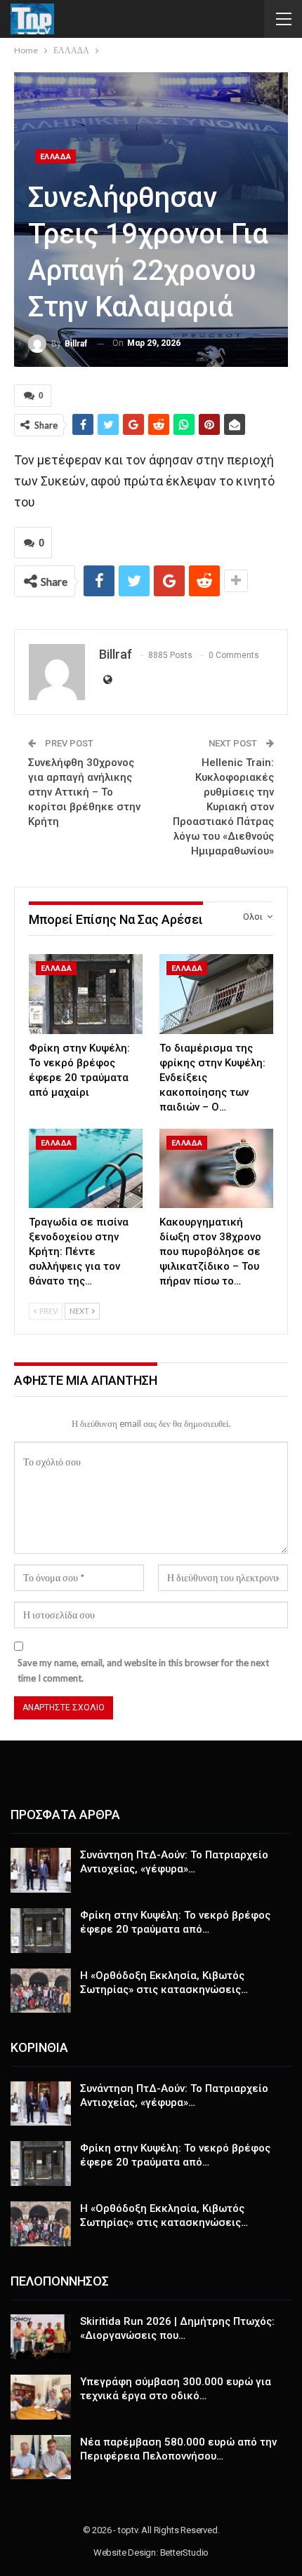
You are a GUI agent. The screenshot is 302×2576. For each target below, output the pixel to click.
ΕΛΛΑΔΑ (55, 157)
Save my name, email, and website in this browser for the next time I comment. (143, 1670)
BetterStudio (185, 2552)
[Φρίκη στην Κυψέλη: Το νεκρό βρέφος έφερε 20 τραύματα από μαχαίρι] (86, 994)
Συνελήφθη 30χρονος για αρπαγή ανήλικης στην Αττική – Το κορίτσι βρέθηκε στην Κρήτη (84, 792)
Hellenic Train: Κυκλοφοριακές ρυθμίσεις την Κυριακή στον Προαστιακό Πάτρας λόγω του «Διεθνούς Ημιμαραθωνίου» (223, 807)
